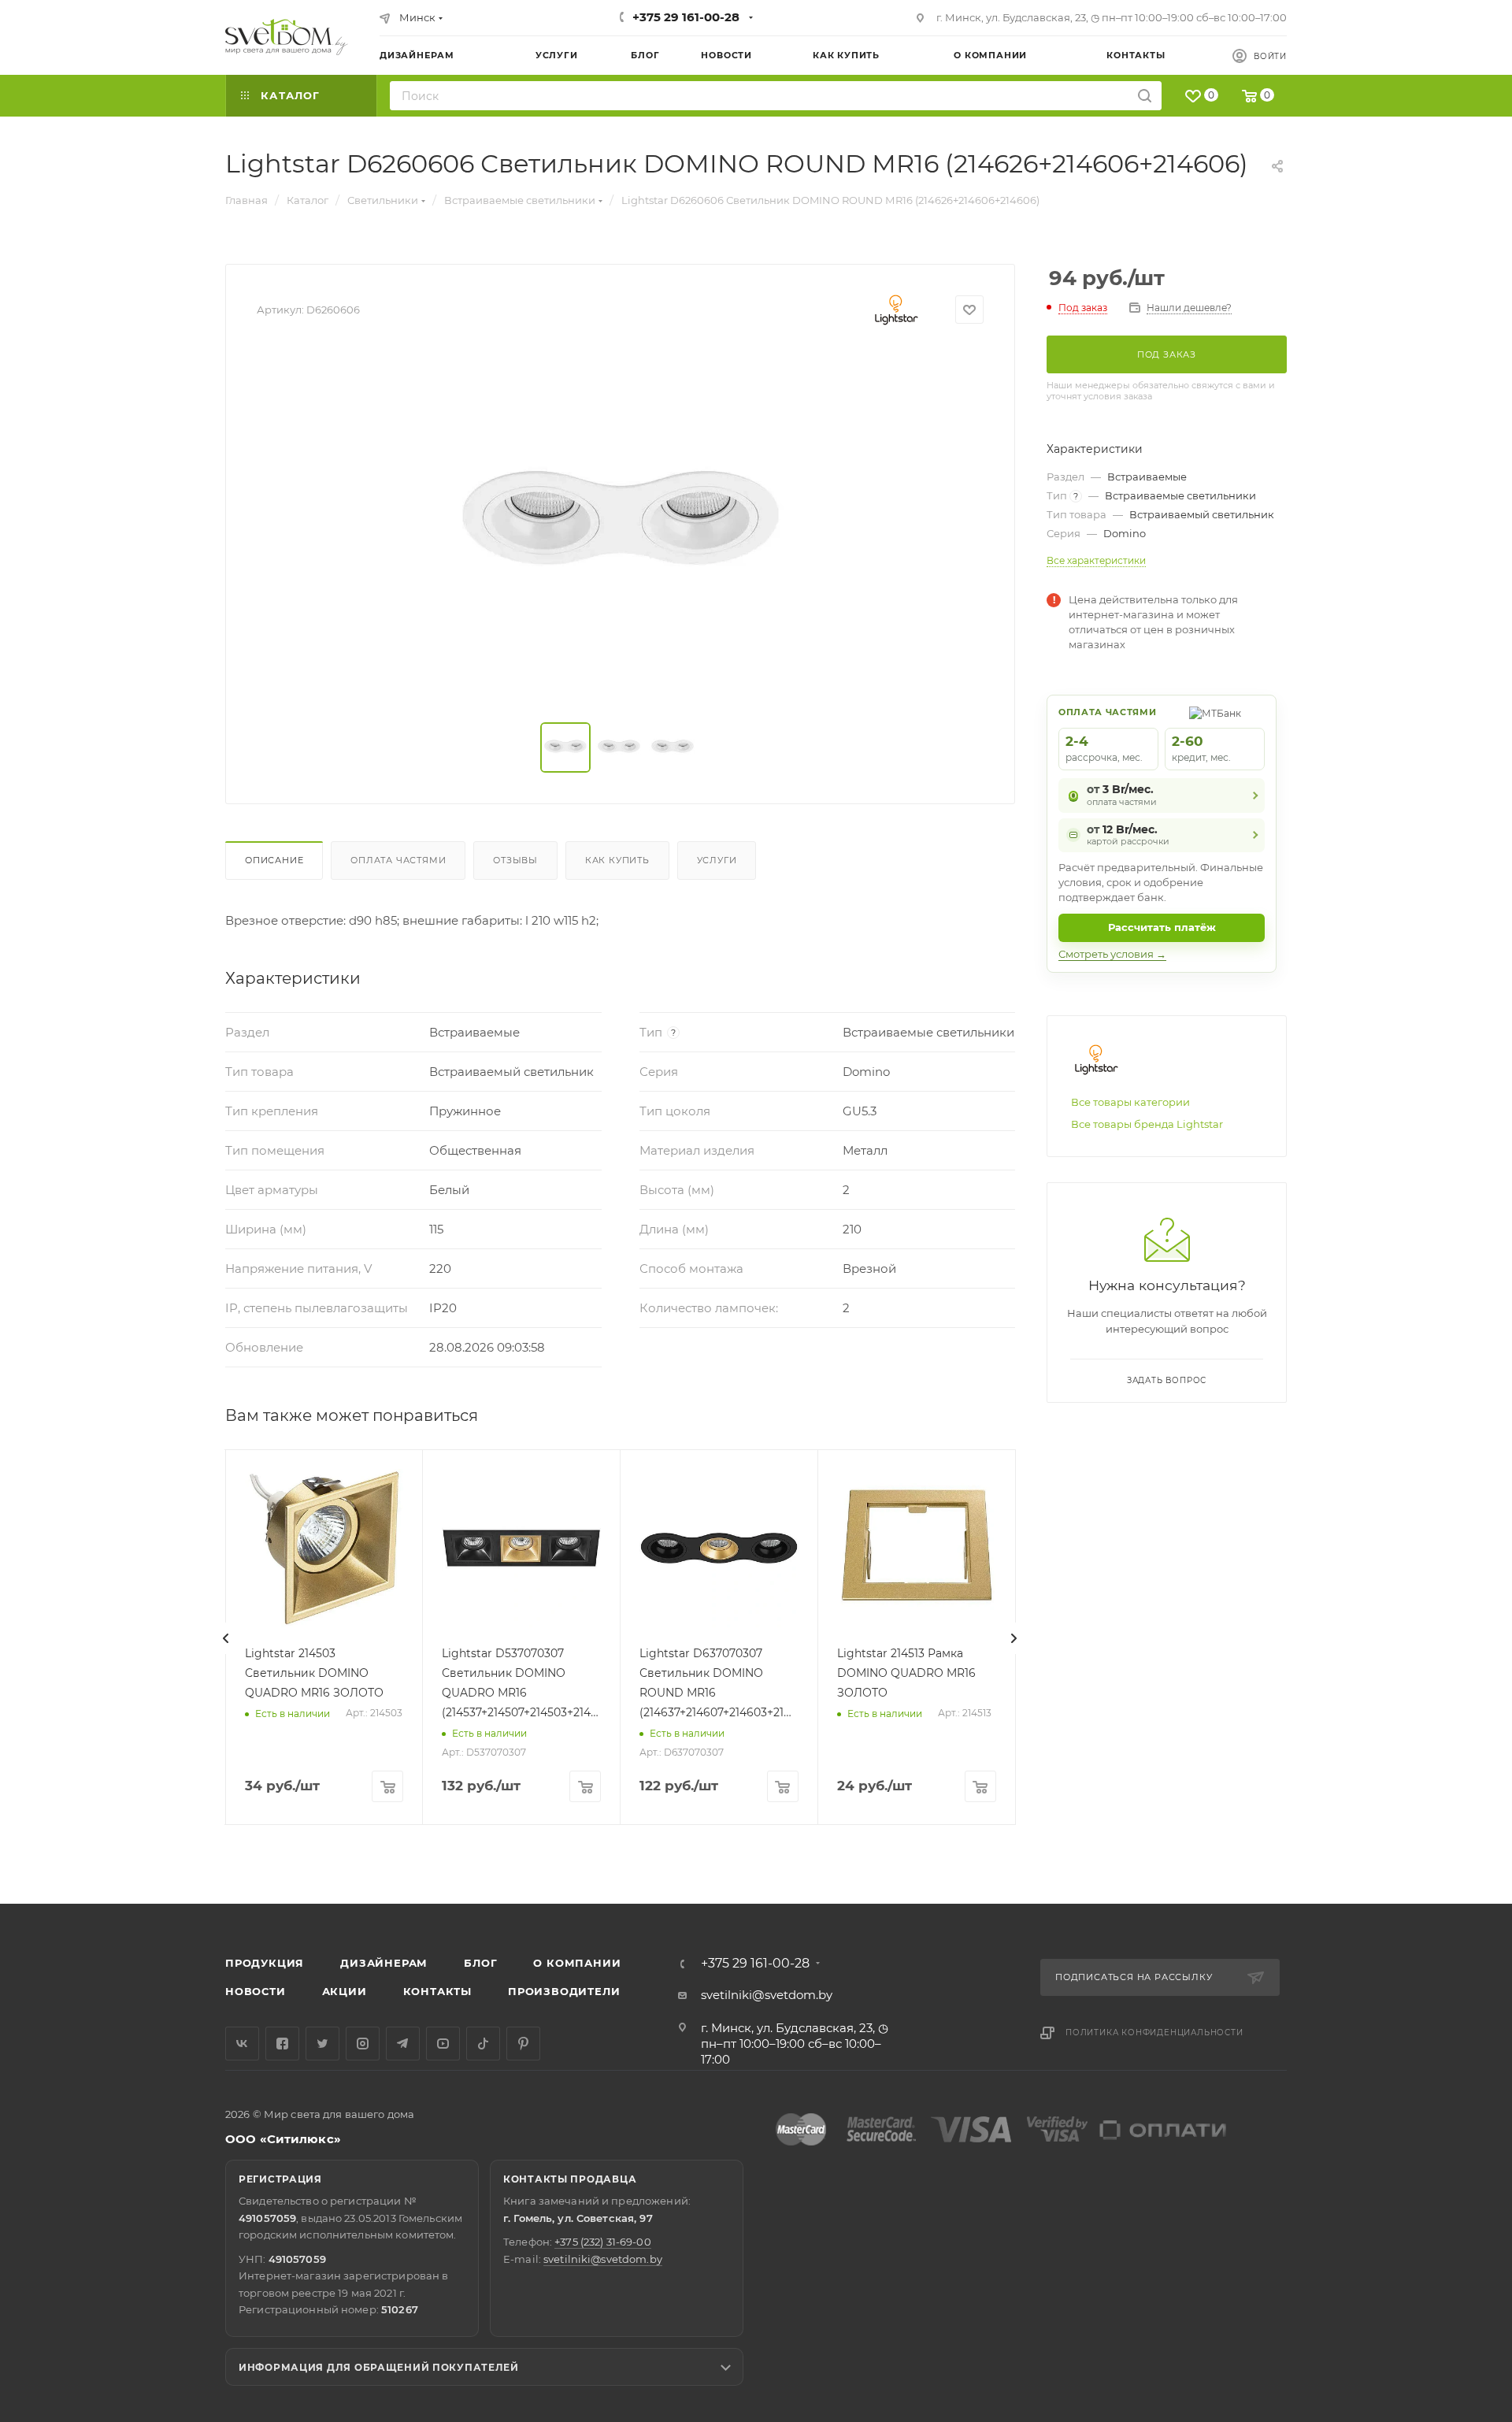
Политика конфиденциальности (1154, 2033)
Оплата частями (398, 860)
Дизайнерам (384, 1963)
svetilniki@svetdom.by (767, 1995)
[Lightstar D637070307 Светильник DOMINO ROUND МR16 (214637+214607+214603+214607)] (719, 1549)
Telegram (403, 2044)
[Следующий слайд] (1014, 1638)
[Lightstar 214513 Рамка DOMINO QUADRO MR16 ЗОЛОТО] (917, 1549)
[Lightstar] (897, 310)
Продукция (265, 1963)
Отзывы (515, 860)
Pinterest (523, 2044)
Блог (480, 1963)
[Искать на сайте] (1145, 96)
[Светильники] (287, 37)
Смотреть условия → (1112, 954)
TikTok (483, 2044)
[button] (1436, 1843)
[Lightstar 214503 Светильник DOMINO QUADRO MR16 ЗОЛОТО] (324, 1549)
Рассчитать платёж (1162, 927)
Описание (274, 860)
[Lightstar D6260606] (621, 526)
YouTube (443, 2044)
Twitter (322, 2044)
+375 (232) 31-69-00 (602, 2242)
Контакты (437, 1991)
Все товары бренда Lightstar (1147, 1124)
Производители (564, 1991)
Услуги (717, 860)
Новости (256, 1991)
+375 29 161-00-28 (686, 17)
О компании (577, 1963)
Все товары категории (1130, 1102)
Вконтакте (242, 2044)
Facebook (282, 2044)
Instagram (363, 2044)
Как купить (617, 860)
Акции (345, 1991)
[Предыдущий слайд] (226, 1638)
